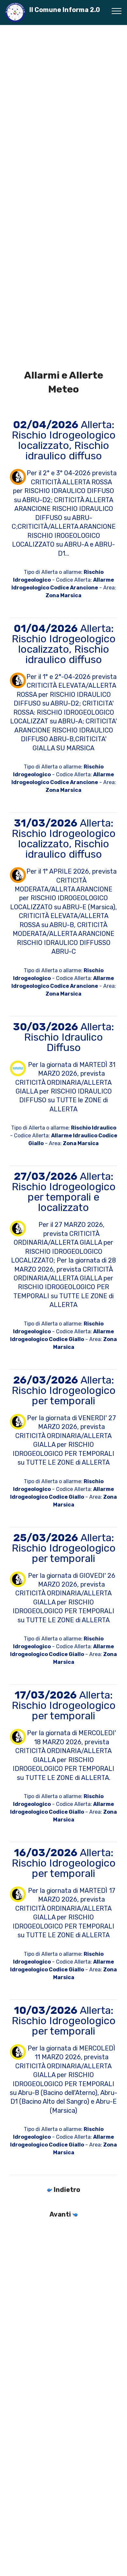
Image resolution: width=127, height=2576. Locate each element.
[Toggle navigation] (117, 11)
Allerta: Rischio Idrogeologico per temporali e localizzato (64, 1192)
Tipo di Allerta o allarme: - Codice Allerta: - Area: (64, 1136)
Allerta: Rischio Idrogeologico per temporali (64, 1390)
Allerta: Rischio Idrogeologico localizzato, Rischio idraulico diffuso (64, 440)
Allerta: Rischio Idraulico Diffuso (63, 1037)
